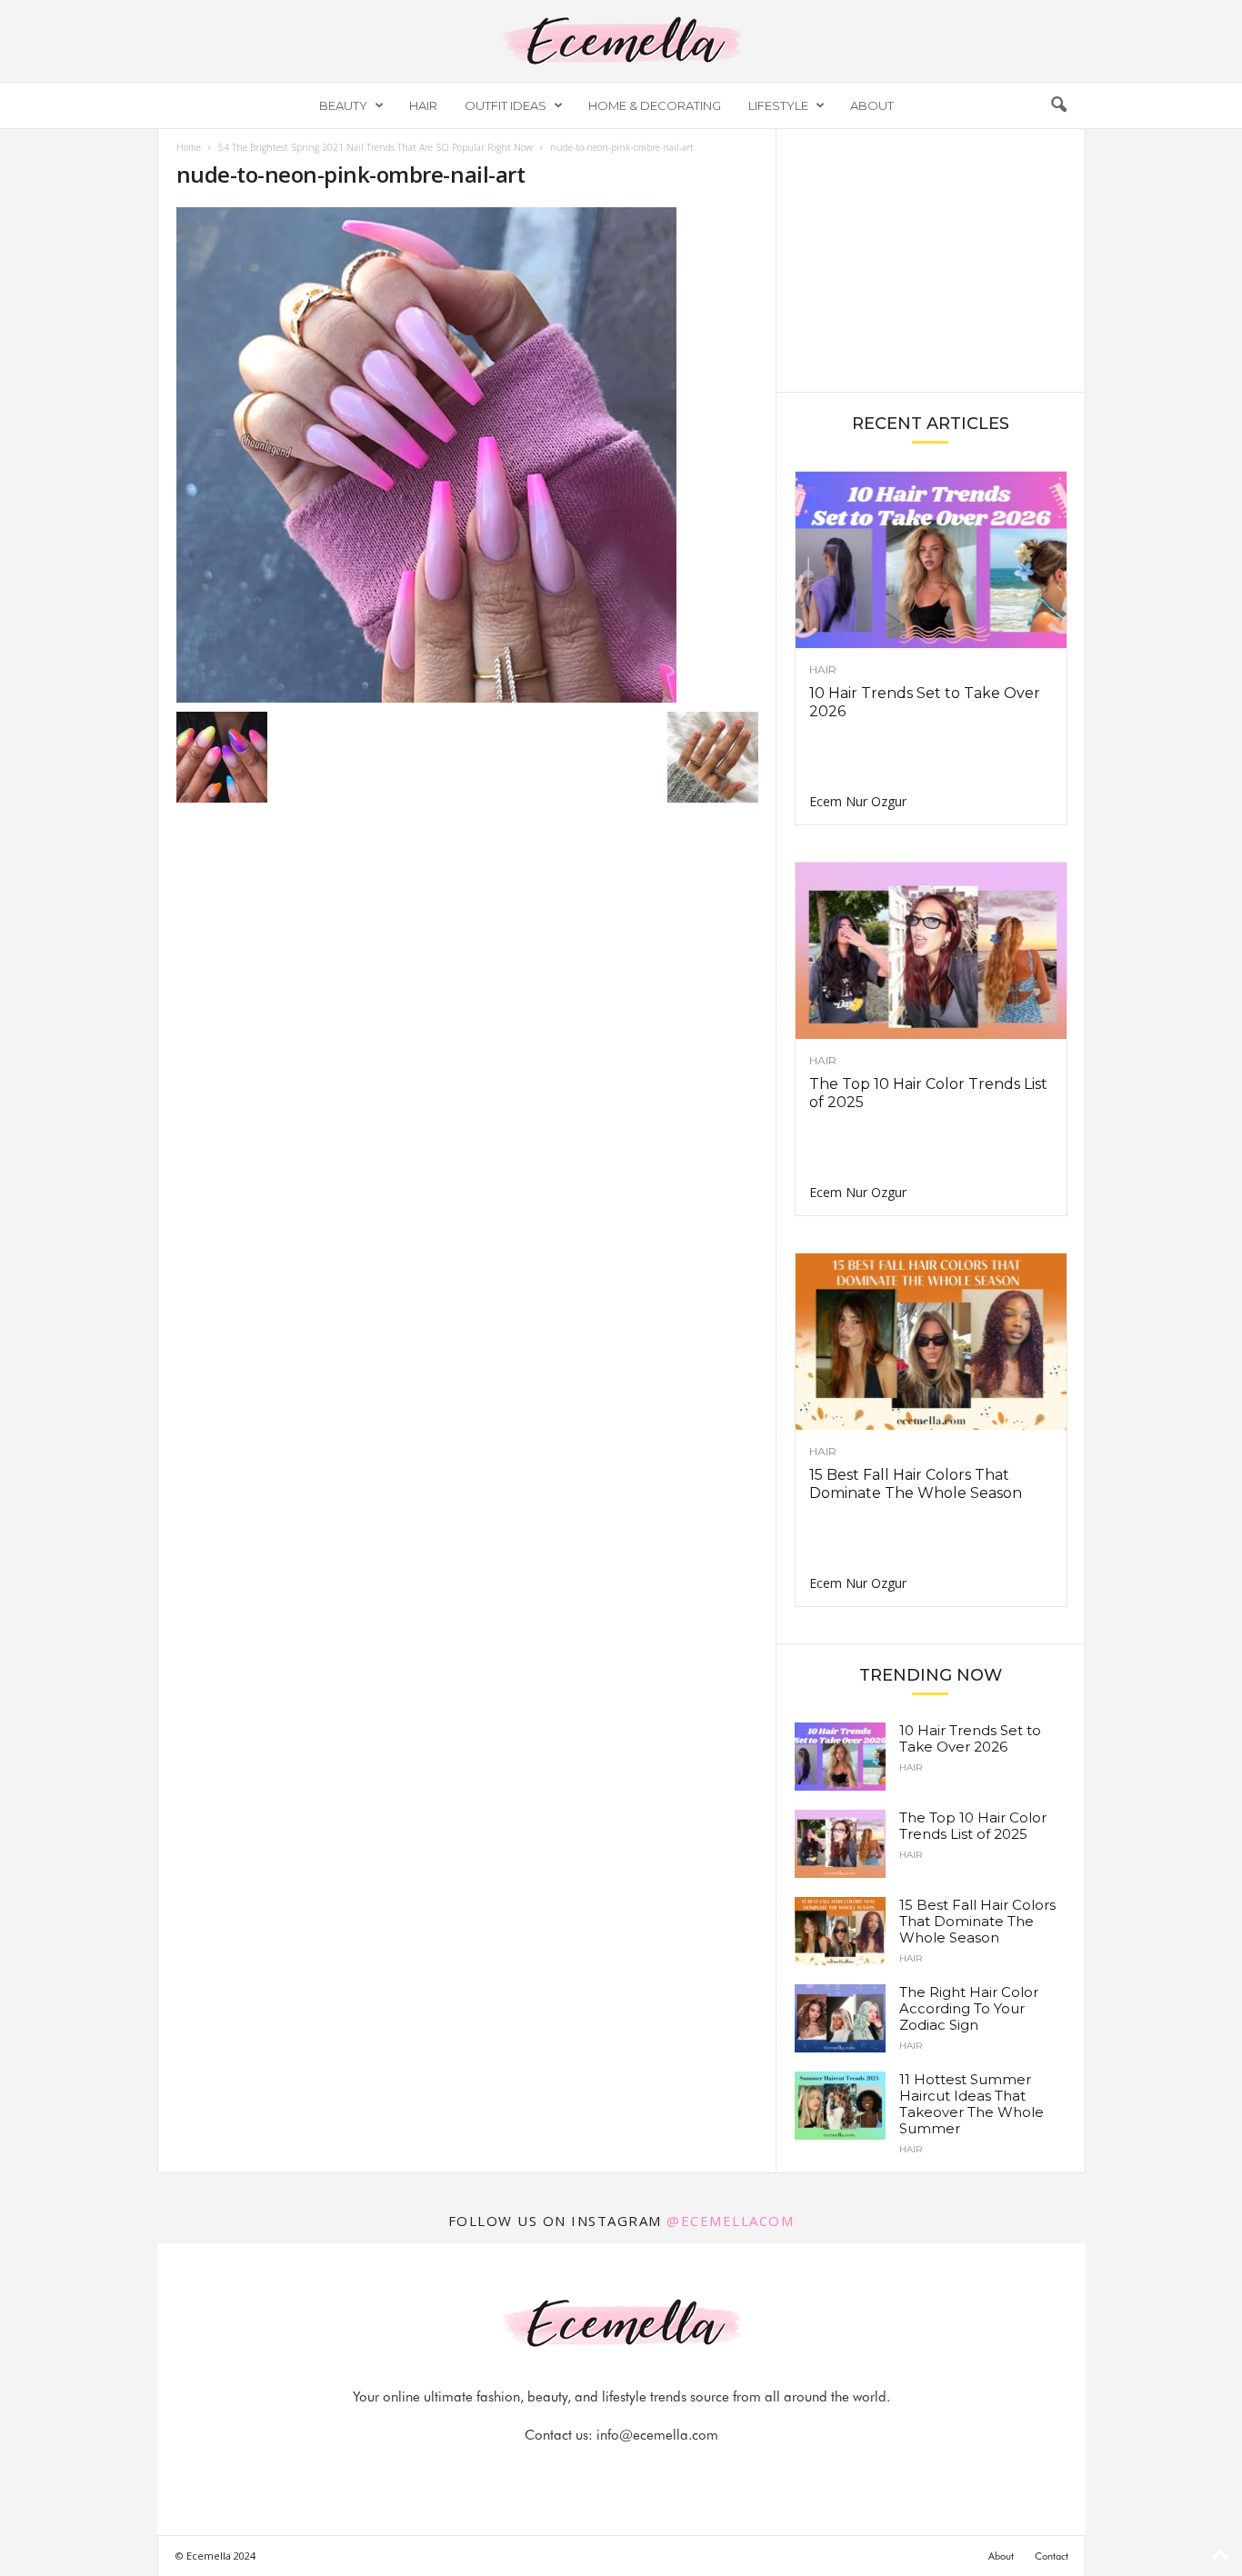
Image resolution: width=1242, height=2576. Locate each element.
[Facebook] (560, 2471)
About (872, 105)
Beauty (343, 105)
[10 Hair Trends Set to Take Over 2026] (931, 560)
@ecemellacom (730, 2221)
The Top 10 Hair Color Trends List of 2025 (973, 1826)
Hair (423, 105)
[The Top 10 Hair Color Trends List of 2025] (931, 951)
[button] (1058, 105)
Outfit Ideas (506, 105)
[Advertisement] (930, 259)
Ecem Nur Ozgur (858, 801)
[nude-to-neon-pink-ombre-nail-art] (467, 455)
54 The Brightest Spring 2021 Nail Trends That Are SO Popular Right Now (376, 147)
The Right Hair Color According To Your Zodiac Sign (969, 2008)
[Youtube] (684, 2471)
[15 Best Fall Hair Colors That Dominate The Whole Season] (931, 1342)
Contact (1052, 2556)
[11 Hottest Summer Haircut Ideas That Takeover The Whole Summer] (840, 2106)
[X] (644, 2471)
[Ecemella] (621, 41)
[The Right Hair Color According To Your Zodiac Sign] (840, 2018)
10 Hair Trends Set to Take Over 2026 (970, 1738)
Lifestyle (778, 105)
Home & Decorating (655, 105)
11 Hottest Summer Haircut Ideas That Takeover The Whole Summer (972, 2104)
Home (189, 147)
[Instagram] (602, 2471)
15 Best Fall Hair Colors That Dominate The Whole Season (916, 1484)
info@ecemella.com (657, 2435)
